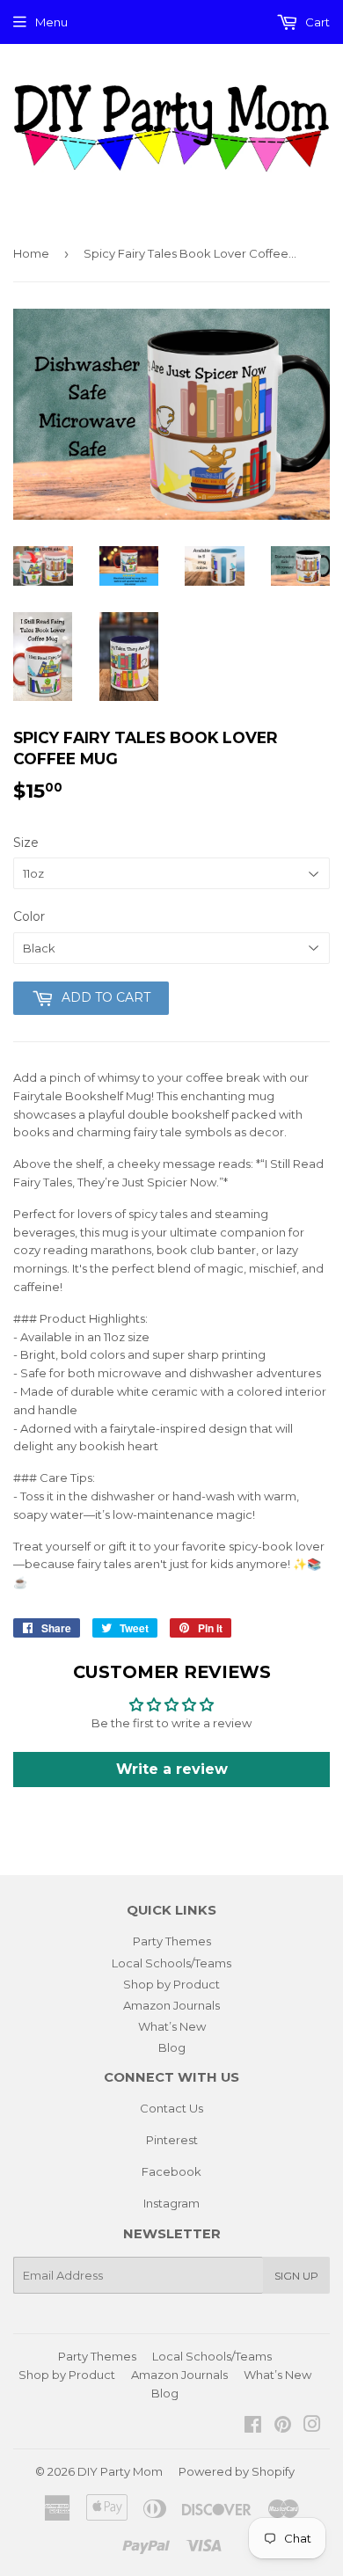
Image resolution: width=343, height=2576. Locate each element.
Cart (316, 22)
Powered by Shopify (237, 2471)
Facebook (171, 2171)
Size (26, 843)
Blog (172, 2047)
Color (29, 916)
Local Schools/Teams (171, 1963)
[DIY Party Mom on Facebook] (253, 2426)
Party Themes (172, 1941)
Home (31, 253)
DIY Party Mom (120, 2471)
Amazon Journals (171, 2005)
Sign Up (296, 2276)
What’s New (172, 2026)
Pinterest (172, 2140)
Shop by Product (171, 1984)
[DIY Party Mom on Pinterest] (283, 2426)
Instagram (171, 2203)
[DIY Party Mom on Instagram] (312, 2426)
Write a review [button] (172, 1769)
